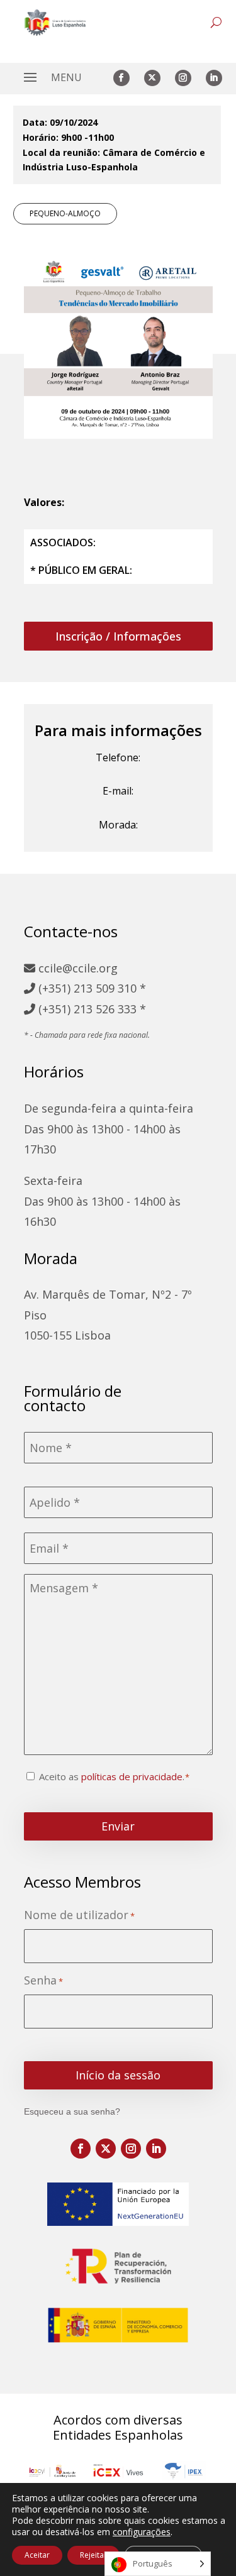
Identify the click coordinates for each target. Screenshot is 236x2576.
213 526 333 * (110, 1009)
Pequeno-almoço (65, 213)
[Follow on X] (152, 78)
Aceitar (37, 2555)
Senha (43, 1980)
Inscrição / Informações (118, 636)
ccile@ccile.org (76, 968)
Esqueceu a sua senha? (72, 2111)
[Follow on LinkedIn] (214, 78)
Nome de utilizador (79, 1915)
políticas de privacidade (132, 1776)
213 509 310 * (110, 988)
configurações (142, 2532)
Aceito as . (112, 1776)
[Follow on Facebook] (121, 78)
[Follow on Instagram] (183, 78)
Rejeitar (93, 2555)
